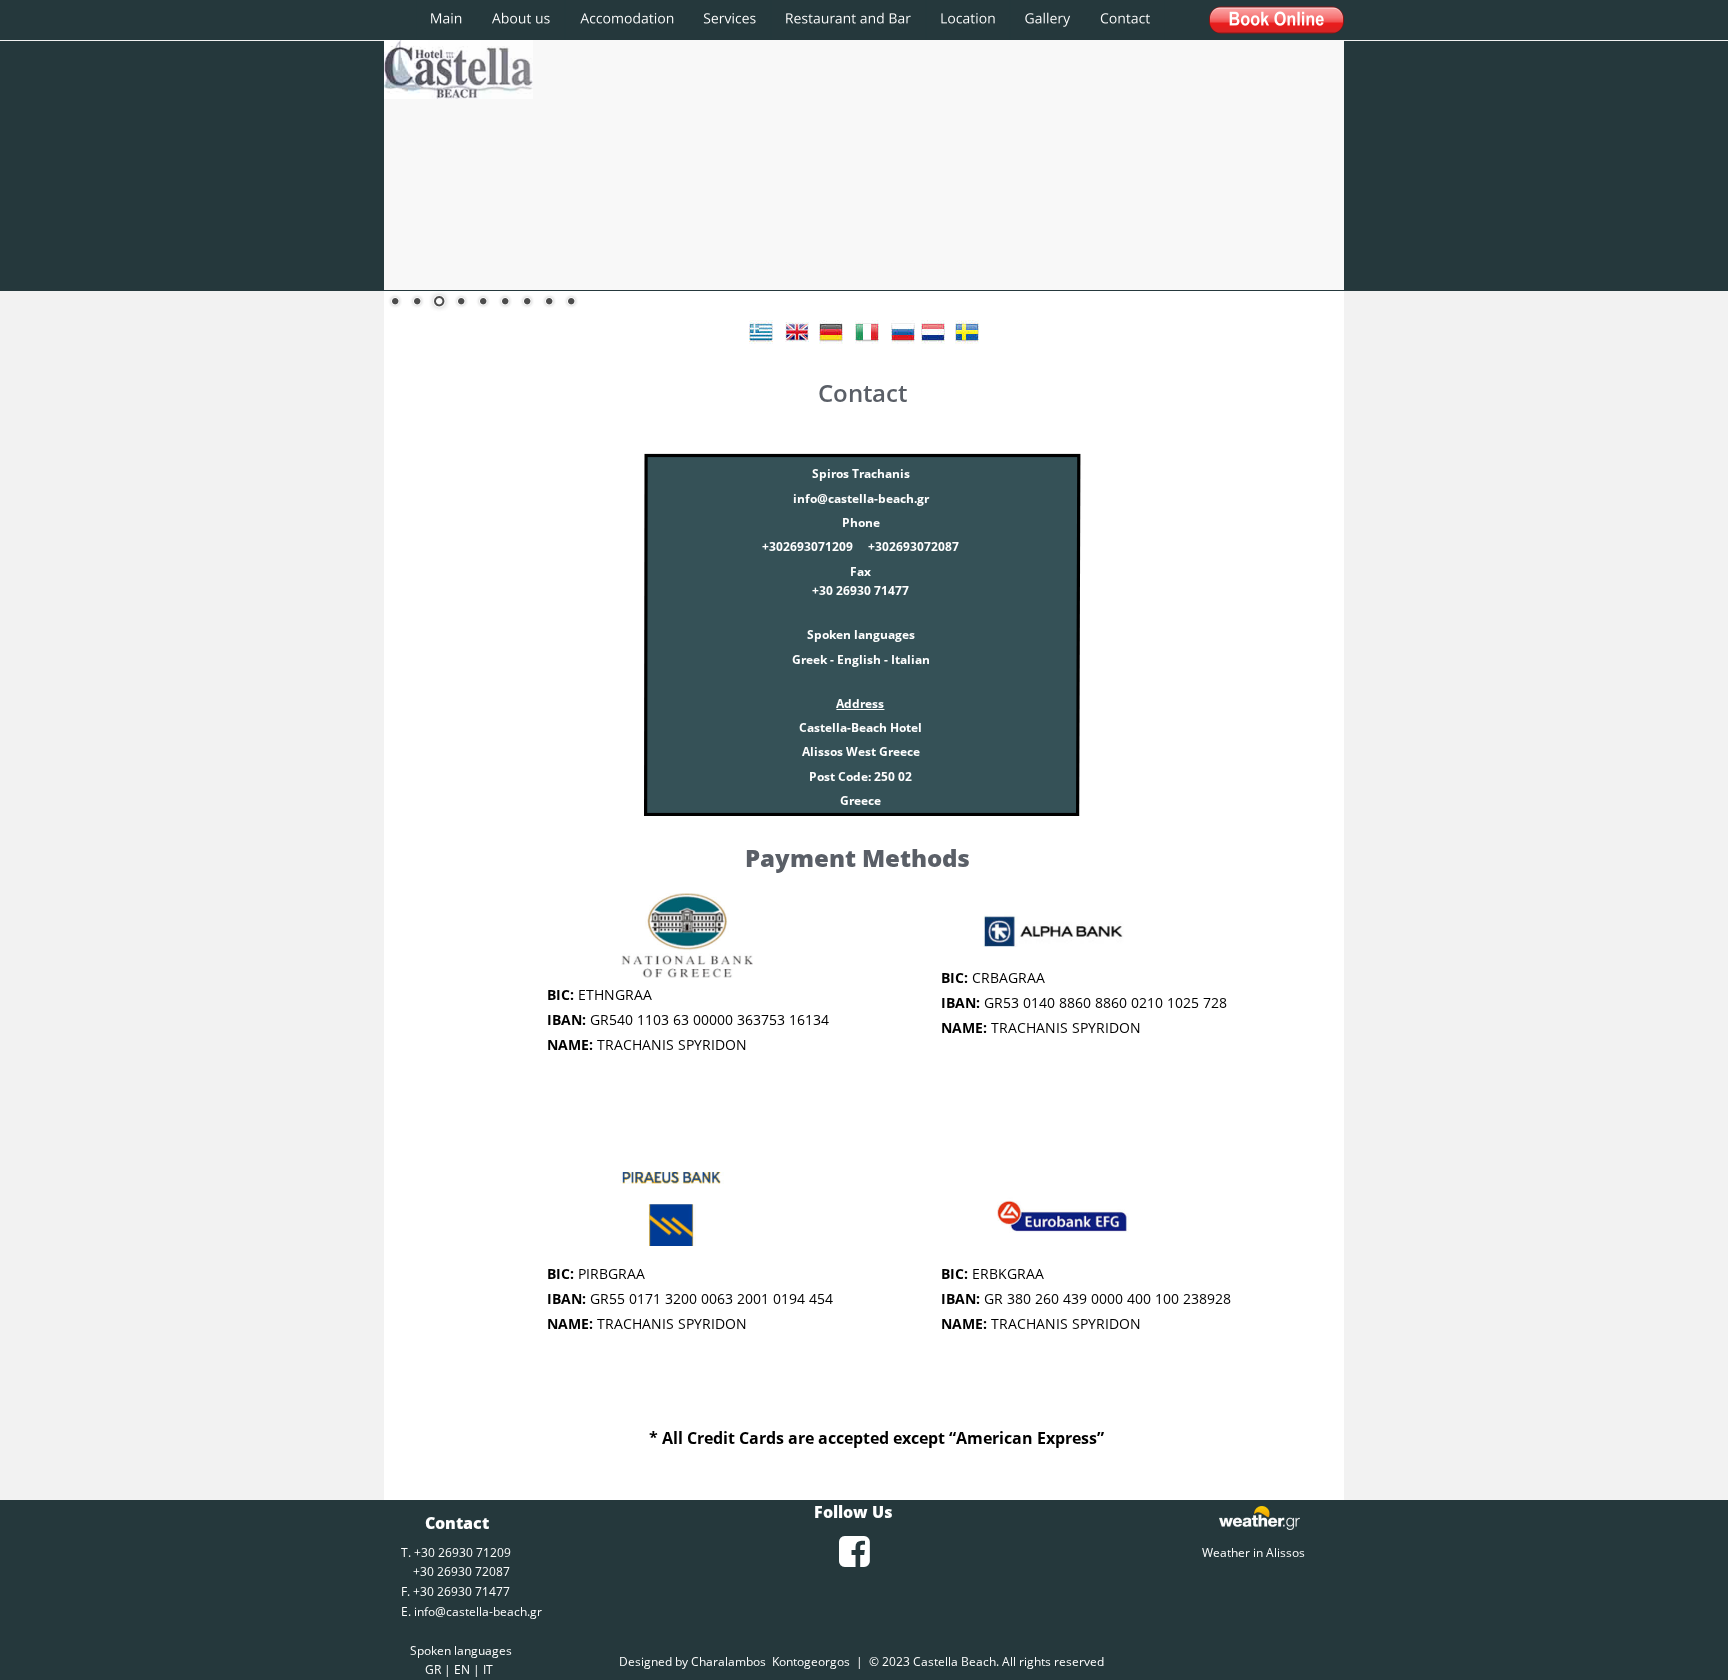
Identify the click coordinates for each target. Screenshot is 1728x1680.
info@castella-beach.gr (478, 1611)
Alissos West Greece (861, 751)
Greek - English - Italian (861, 659)
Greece (860, 800)
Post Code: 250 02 (860, 776)
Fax (860, 571)
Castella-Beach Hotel (860, 727)
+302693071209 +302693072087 (860, 546)
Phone (864, 522)
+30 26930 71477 (860, 590)
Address (860, 703)
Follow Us (853, 1512)
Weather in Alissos (1253, 1552)
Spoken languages (861, 634)
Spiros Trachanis (861, 473)
